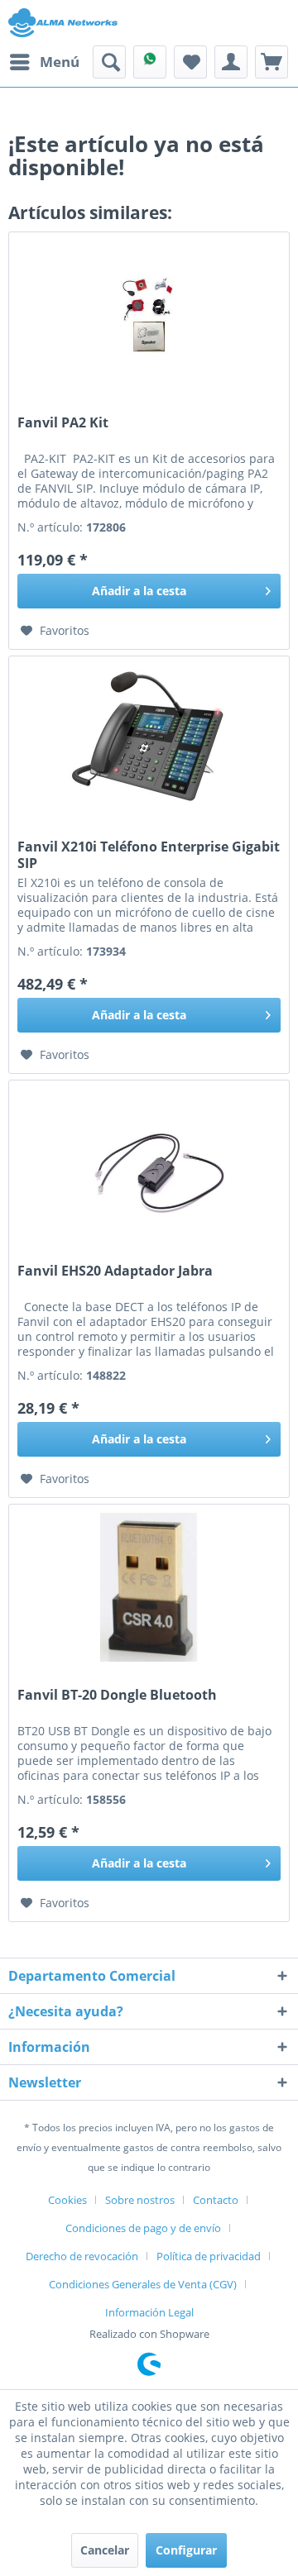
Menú (60, 62)
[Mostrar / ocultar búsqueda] (109, 62)
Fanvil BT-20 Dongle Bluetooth (117, 1695)
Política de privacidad (209, 2256)
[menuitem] (44, 62)
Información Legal (149, 2312)
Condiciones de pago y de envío (143, 2228)
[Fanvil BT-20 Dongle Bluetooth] (149, 1587)
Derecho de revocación (82, 2256)
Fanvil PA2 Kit (63, 423)
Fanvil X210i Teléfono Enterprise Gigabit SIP (149, 855)
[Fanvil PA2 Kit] (149, 315)
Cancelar (105, 2550)
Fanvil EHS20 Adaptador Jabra (115, 1271)
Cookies (67, 2200)
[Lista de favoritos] (190, 62)
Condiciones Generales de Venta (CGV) (143, 2284)
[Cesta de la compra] (272, 62)
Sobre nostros (140, 2200)
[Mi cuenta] (231, 62)
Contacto (216, 2200)
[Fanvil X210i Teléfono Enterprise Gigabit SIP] (149, 739)
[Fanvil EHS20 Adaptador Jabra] (149, 1163)
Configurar (186, 2550)
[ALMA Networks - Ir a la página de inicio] (63, 23)
